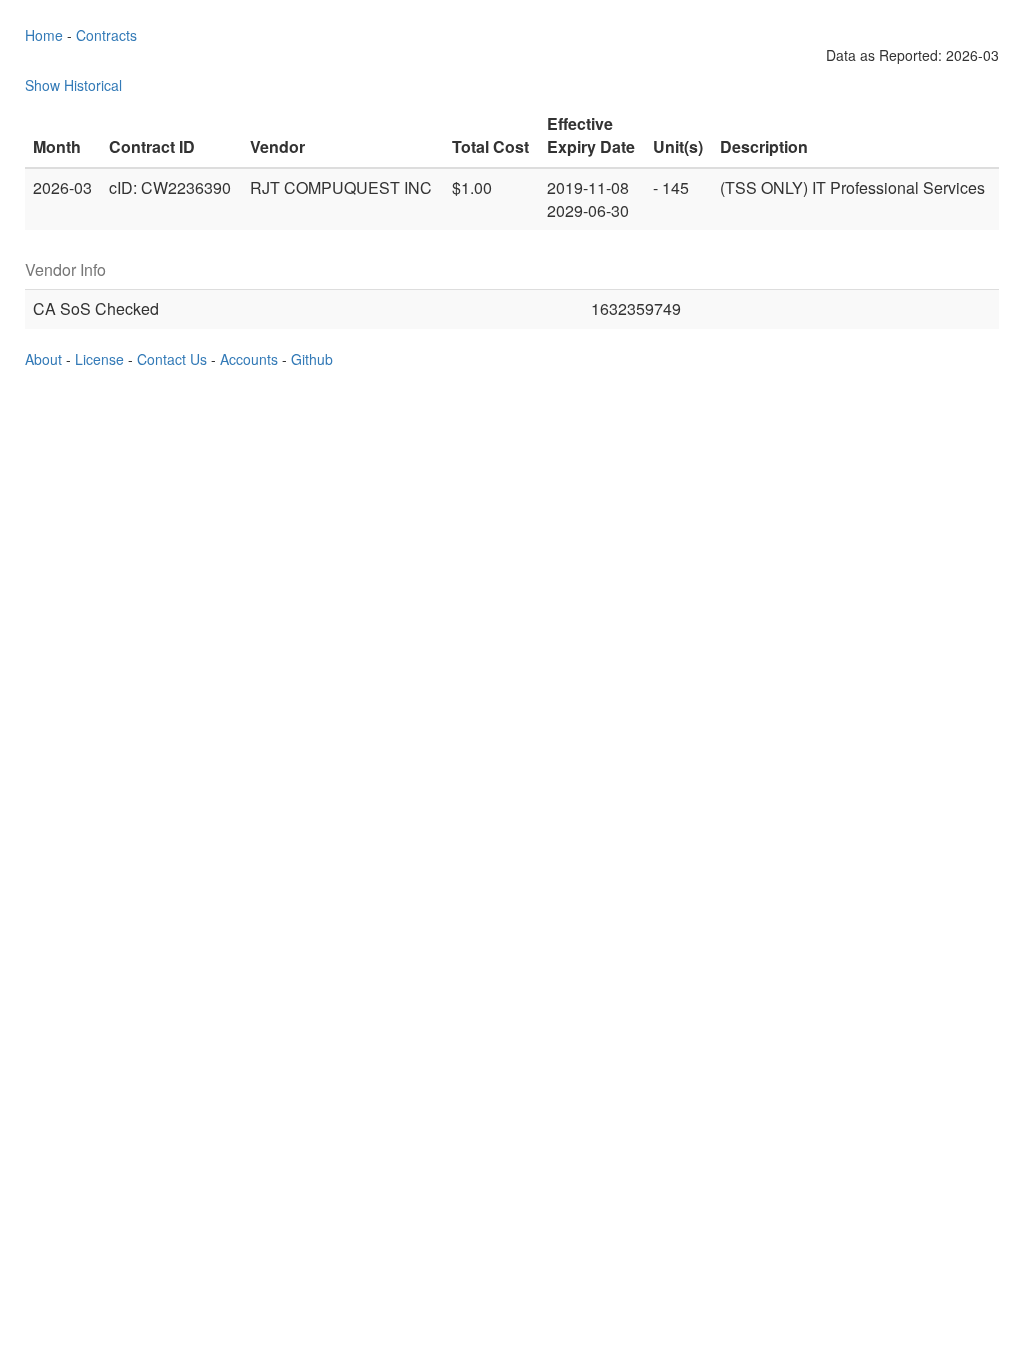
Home (44, 35)
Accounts (249, 359)
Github (312, 359)
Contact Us (172, 359)
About (43, 359)
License (99, 359)
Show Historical (73, 85)
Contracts (106, 35)
